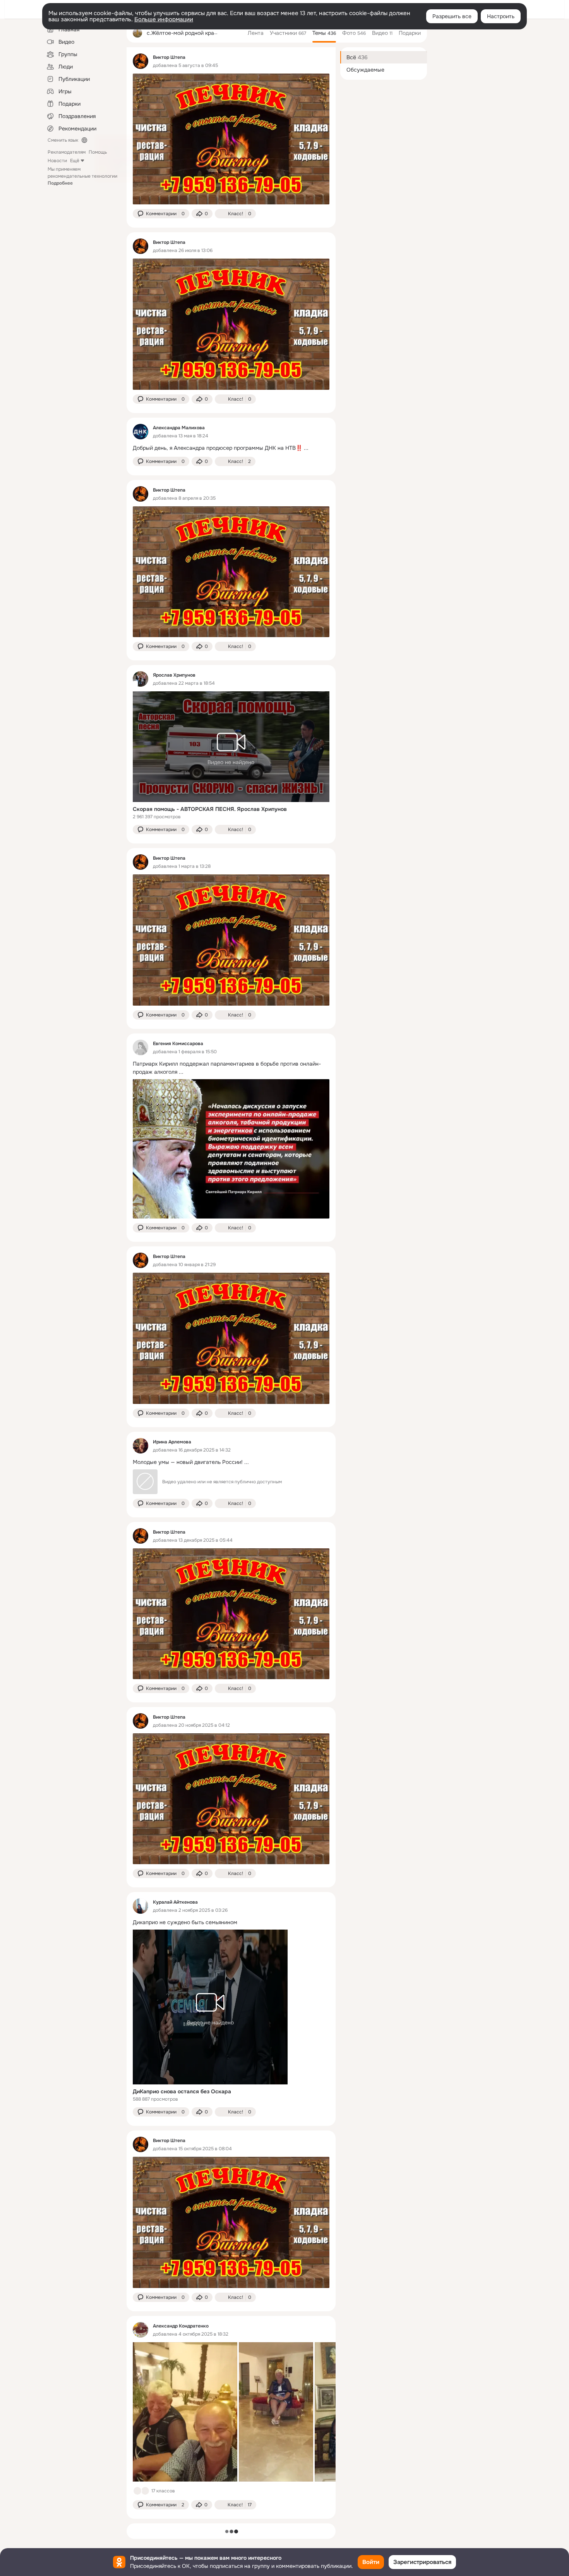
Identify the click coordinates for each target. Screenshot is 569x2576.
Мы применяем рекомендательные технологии (82, 176)
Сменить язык (63, 140)
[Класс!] (137, 2491)
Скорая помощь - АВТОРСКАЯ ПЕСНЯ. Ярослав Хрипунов (210, 809)
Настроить (501, 16)
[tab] (256, 33)
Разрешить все (452, 16)
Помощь (98, 152)
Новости (57, 161)
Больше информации (164, 19)
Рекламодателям (67, 152)
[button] (161, 214)
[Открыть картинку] (185, 2412)
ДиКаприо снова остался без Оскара (182, 2091)
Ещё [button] (75, 161)
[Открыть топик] (231, 448)
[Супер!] (145, 2491)
